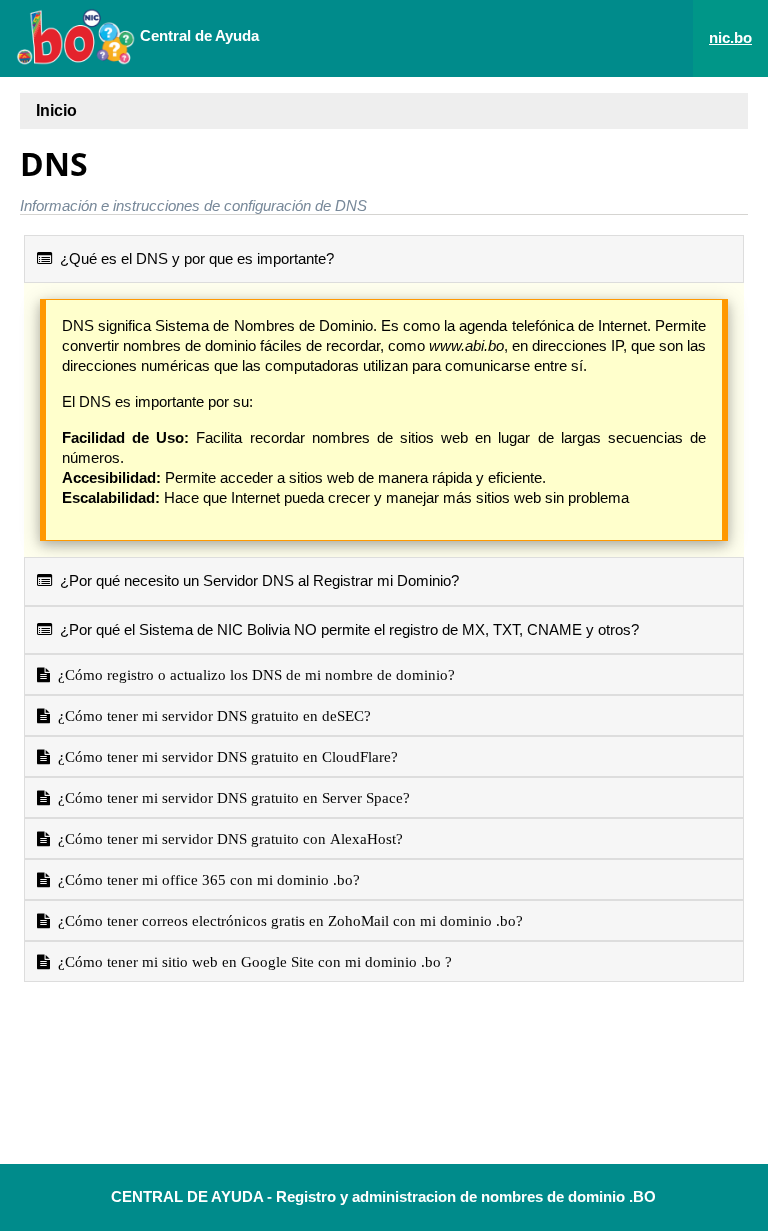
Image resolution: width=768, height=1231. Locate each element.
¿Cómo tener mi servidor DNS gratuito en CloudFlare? (224, 756)
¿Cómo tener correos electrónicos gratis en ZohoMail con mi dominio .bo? (286, 920)
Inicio (56, 110)
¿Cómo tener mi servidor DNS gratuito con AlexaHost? (226, 838)
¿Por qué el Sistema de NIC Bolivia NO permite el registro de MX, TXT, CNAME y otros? (345, 629)
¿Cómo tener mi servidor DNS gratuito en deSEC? (210, 715)
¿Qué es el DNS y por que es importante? (193, 258)
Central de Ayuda (197, 35)
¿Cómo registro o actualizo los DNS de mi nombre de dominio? (252, 674)
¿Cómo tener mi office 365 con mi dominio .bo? (205, 879)
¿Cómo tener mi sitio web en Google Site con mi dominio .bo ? (251, 961)
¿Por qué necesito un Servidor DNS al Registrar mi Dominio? (255, 580)
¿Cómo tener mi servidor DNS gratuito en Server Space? (230, 797)
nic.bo (730, 37)
